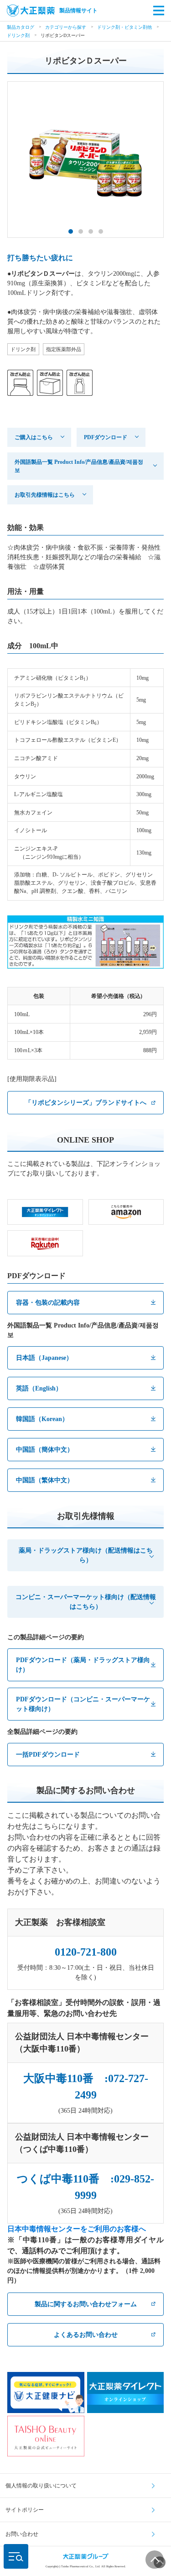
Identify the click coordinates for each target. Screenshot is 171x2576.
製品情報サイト (78, 10)
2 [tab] (81, 231)
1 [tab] (71, 231)
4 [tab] (101, 231)
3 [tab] (91, 231)
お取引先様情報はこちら (45, 495)
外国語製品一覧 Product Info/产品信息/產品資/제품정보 (79, 466)
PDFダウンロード (106, 437)
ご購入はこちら (34, 437)
